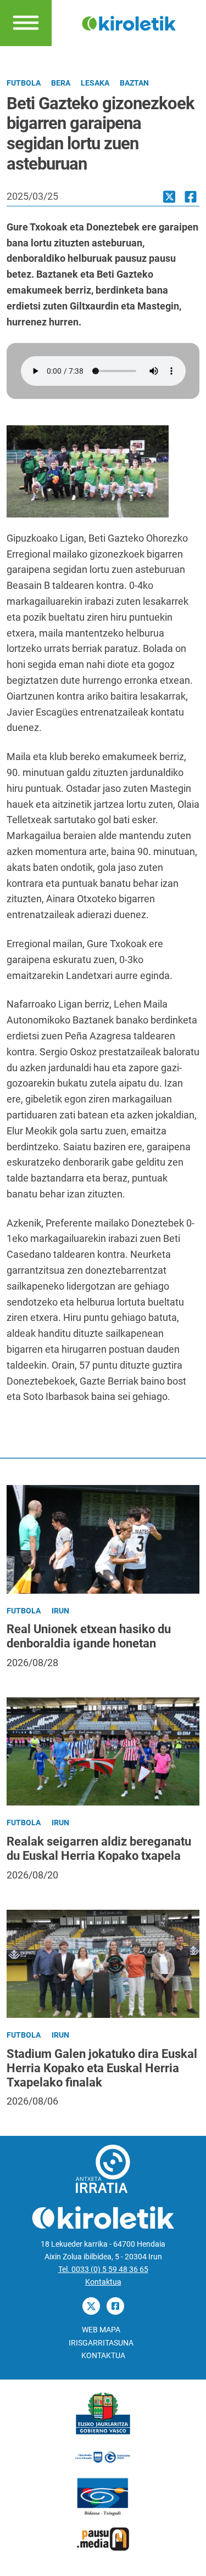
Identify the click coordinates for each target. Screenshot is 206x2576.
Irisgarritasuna (101, 2343)
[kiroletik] (129, 22)
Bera (61, 83)
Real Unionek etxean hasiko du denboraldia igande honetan (89, 1636)
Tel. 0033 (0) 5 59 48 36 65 (103, 2270)
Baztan (134, 83)
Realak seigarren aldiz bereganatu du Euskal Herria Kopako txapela (99, 1849)
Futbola (24, 83)
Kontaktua (103, 2282)
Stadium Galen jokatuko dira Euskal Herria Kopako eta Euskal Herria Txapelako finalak (102, 2068)
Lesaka (95, 83)
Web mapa (101, 2330)
